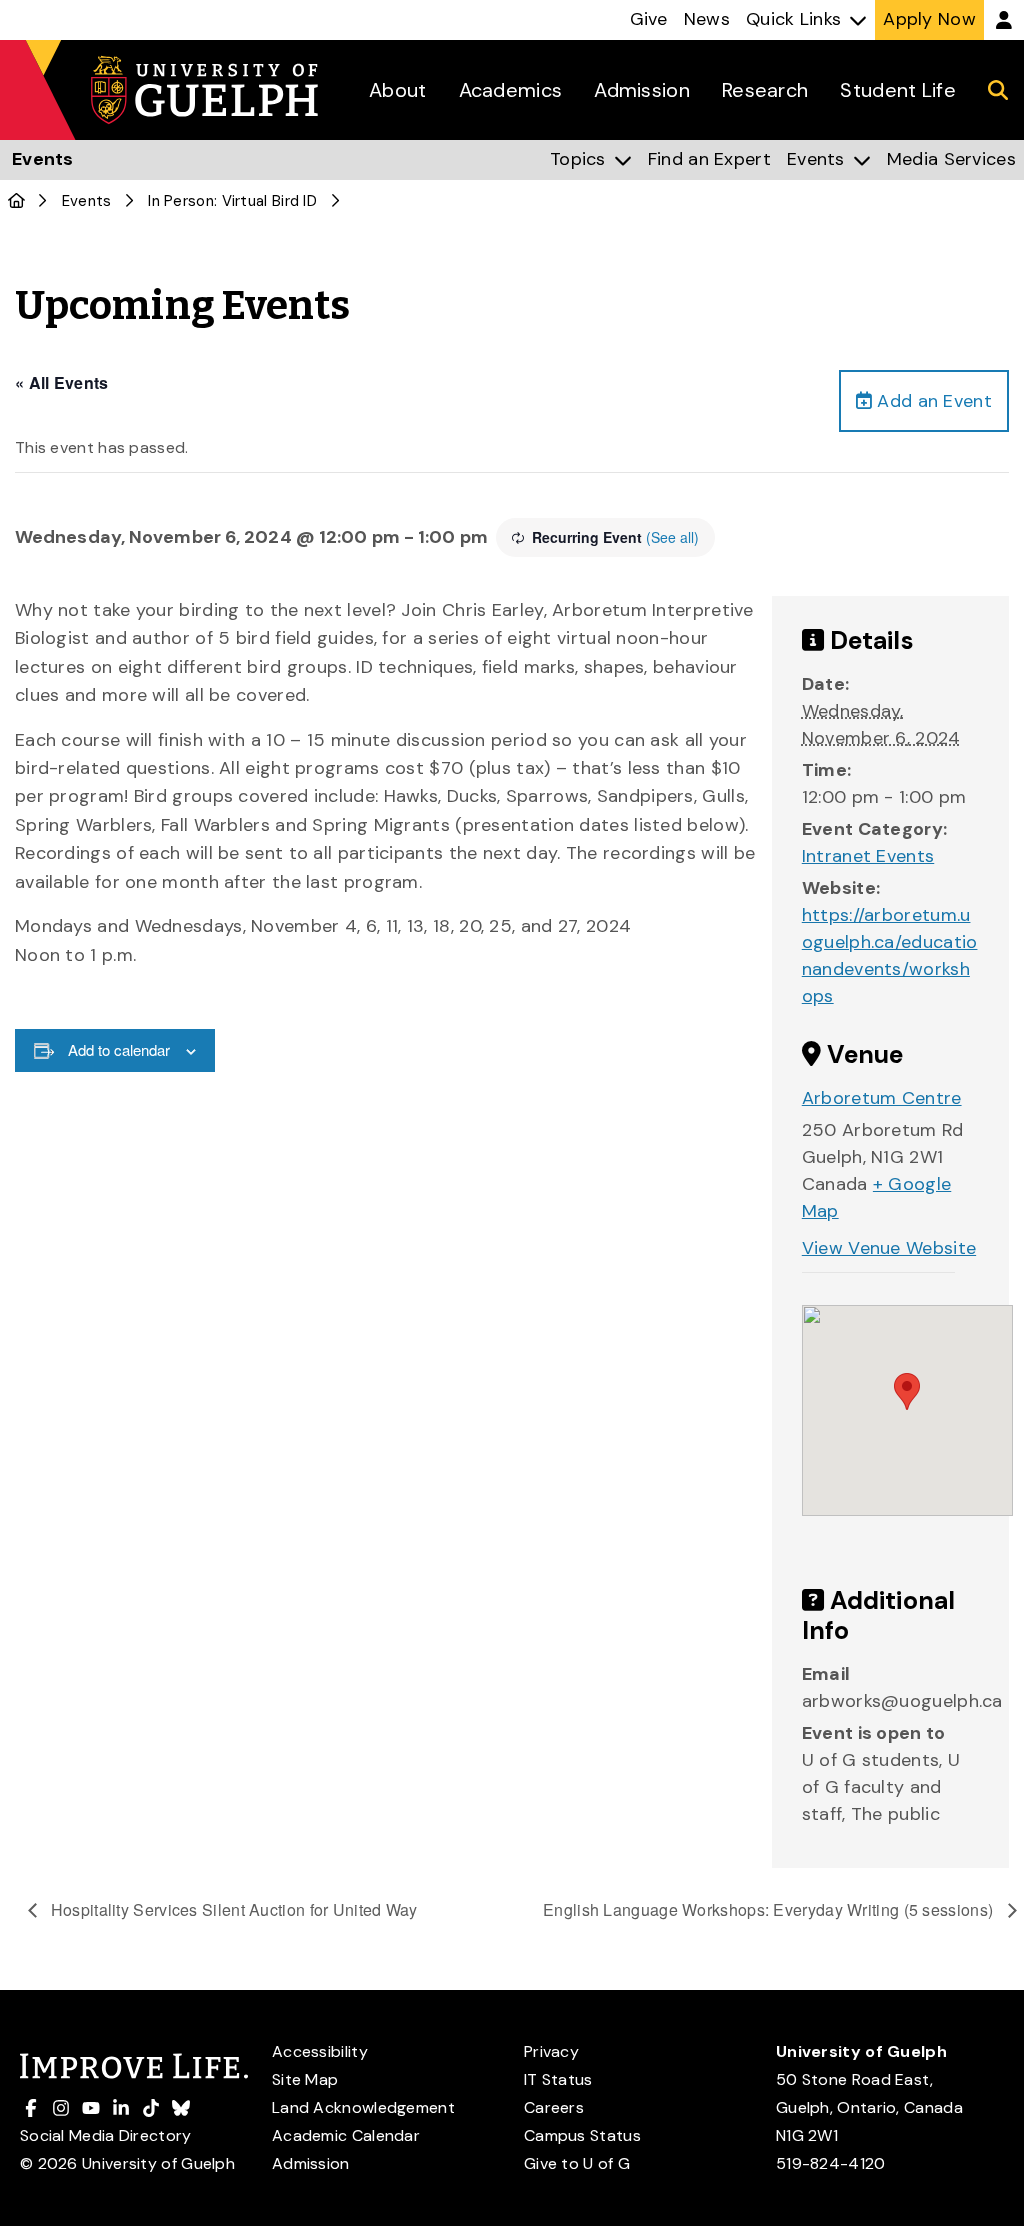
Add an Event (932, 401)
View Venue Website (889, 1248)
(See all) (672, 537)
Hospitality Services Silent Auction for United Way (232, 1909)
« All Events (62, 382)
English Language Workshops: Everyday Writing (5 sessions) (770, 1909)
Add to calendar (119, 1049)
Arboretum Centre (882, 1098)
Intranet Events (868, 856)
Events (87, 201)
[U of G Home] (16, 201)
